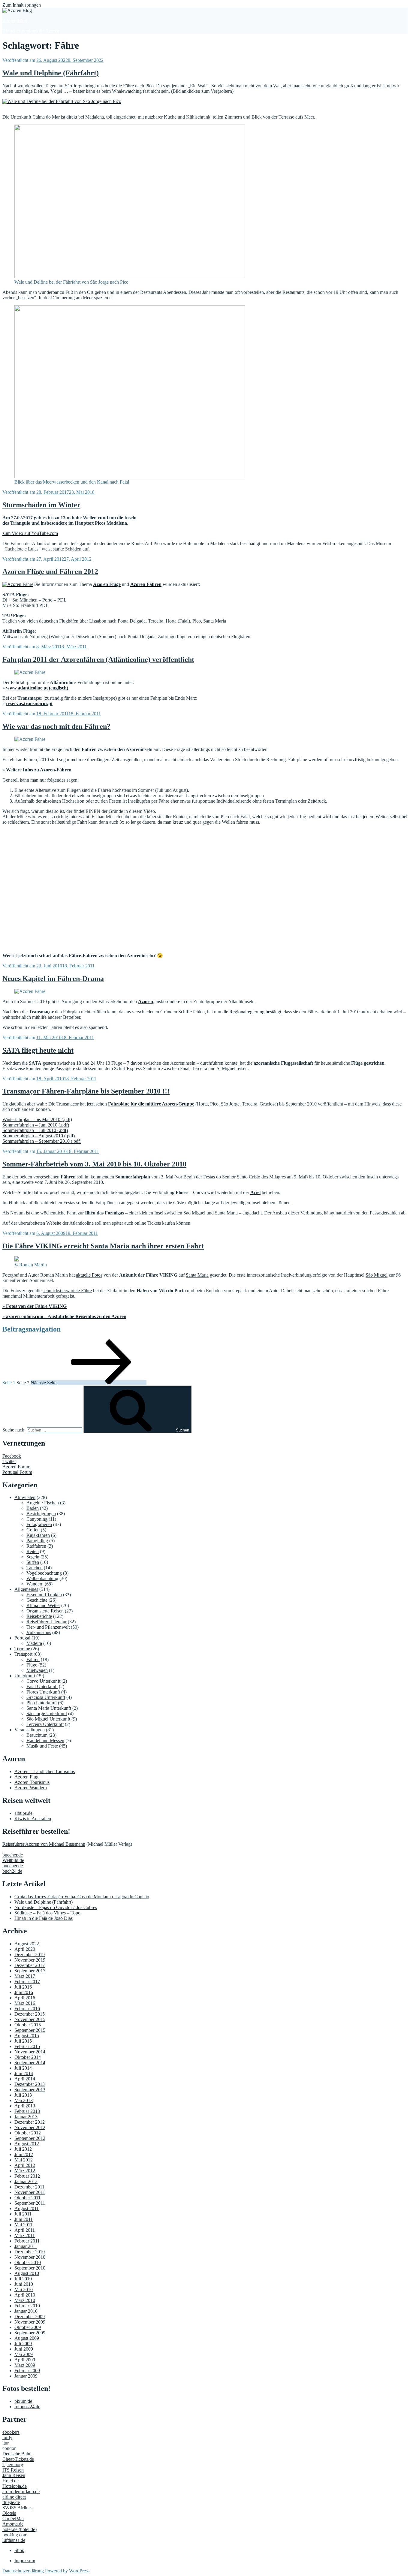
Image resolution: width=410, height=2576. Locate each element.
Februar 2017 (27, 1982)
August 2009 (27, 2338)
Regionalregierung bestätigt (255, 1012)
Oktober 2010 (28, 2262)
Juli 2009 (23, 2344)
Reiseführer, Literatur (47, 1622)
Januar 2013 (26, 2117)
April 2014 (25, 2079)
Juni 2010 (24, 2284)
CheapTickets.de (18, 2459)
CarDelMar (13, 2519)
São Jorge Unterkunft (47, 1713)
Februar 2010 (27, 2306)
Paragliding (37, 1541)
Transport (23, 1654)
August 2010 (27, 2273)
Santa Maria (197, 1275)
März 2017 (25, 1976)
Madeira (34, 1643)
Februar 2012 (27, 2176)
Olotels (9, 2513)
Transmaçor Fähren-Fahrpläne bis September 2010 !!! (86, 1091)
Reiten (33, 1551)
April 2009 (25, 2360)
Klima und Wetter (43, 1605)
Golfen (33, 1530)
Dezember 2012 (30, 2122)
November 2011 (30, 2192)
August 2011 (27, 2208)
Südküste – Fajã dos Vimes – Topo (47, 1913)
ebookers (11, 2432)
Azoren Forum (16, 1467)
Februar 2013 (27, 2111)
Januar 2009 (26, 2376)
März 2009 (25, 2365)
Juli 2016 (23, 1987)
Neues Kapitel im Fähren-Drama (53, 979)
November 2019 (30, 1960)
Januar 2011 (26, 2246)
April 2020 (25, 1949)
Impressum (25, 2561)
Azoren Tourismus (32, 1782)
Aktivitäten (25, 1497)
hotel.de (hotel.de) (20, 2529)
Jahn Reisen (14, 2475)
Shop (19, 2550)
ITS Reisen (13, 2470)
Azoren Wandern (31, 1788)
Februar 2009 (27, 2371)
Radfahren (36, 1546)
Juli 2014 (23, 2068)
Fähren (33, 1659)
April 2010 (25, 2295)
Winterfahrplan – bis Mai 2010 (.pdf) (37, 1119)
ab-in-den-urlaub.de (21, 2492)
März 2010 (25, 2300)
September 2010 (30, 2268)
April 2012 (25, 2165)
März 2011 (25, 2235)
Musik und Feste (42, 1746)
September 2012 (30, 2138)
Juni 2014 (24, 2073)
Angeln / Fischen (43, 1503)
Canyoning (37, 1519)
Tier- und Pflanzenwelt (48, 1627)
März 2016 (25, 2003)
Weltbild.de (13, 1860)
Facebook (12, 1456)
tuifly (7, 2437)
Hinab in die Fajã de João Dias (44, 1918)
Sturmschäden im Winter (41, 505)
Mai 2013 (24, 2100)
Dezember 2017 (30, 1965)
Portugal (22, 1638)
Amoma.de (13, 2524)
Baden (33, 1508)
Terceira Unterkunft (45, 1724)
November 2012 (30, 2127)
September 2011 (30, 2203)
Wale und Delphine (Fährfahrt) (51, 73)
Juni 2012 (24, 2154)
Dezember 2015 (30, 2014)
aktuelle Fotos (89, 1275)
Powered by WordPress (67, 2571)
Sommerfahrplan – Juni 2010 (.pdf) (36, 1125)
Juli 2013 (23, 2095)
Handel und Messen (45, 1740)
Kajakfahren (38, 1535)
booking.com (15, 2535)
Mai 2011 (23, 2225)
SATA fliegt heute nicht (38, 1050)
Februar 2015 (27, 2046)
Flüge (32, 1665)
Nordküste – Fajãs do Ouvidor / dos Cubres (56, 1907)
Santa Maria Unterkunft (49, 1708)
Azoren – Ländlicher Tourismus (45, 1771)
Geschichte (37, 1600)
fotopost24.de (27, 2407)
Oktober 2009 (28, 2327)
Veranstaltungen (30, 1730)
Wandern (35, 1584)
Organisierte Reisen (45, 1611)
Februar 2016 (27, 2009)
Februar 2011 (27, 2241)
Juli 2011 (23, 2214)
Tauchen (35, 1568)
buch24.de (12, 1871)
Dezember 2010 (30, 2252)
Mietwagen (37, 1670)
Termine (22, 1649)
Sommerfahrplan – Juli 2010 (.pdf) (35, 1130)
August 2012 (27, 2144)
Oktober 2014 (28, 2057)
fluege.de (11, 2502)
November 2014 (30, 2052)
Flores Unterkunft (43, 1692)
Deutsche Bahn (17, 2454)
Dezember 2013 (30, 2084)
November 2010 (30, 2257)
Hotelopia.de (15, 2486)
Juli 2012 (23, 2149)
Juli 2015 (23, 2041)
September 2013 (30, 2090)
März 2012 (25, 2171)
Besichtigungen (41, 1514)
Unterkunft (25, 1676)
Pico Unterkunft (42, 1703)
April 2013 (25, 2106)
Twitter (9, 1461)
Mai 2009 (24, 2354)
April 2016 (25, 1998)
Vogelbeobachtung (44, 1573)
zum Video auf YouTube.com (30, 533)
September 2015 (30, 2030)
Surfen (33, 1562)
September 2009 (30, 2333)
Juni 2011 (24, 2219)
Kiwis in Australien (33, 1819)
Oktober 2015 (28, 2025)
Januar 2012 (26, 2181)
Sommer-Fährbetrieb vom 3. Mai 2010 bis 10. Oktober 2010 (94, 1164)
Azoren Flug (26, 1777)
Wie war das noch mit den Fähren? (56, 726)
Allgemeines (26, 1589)
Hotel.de (11, 2481)
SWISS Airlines (17, 2508)
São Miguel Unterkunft (48, 1719)
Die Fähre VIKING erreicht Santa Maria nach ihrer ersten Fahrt (103, 1246)
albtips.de (23, 1813)
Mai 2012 (24, 2160)
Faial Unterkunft (42, 1686)
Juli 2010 (23, 2279)
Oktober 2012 (28, 2133)
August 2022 (27, 1944)
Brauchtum (37, 1735)
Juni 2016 (24, 1992)
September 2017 (30, 1971)
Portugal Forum (17, 1472)
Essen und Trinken (44, 1595)
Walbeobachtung (42, 1578)
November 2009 (30, 2322)
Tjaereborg (13, 2464)
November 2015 (30, 2019)
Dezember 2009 (30, 2317)
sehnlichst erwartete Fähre (67, 1291)
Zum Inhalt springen (22, 5)
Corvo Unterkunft (43, 1681)
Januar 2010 (26, 2311)
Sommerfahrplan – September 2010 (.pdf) (42, 1141)
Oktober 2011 (27, 2198)
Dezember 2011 (29, 2187)
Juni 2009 (24, 2349)
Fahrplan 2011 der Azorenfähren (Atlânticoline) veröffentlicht (98, 659)
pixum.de (23, 2401)
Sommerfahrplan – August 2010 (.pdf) (39, 1136)
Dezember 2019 (30, 1955)
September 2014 (30, 2063)
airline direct (14, 2497)
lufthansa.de (14, 2540)
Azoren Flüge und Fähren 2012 (50, 572)
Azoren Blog (15, 21)
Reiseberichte (39, 1616)
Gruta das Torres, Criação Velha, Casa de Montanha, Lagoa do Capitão (82, 1897)
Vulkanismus (39, 1632)
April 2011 (25, 2230)
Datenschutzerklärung (23, 2571)
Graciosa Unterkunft (46, 1697)
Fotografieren (39, 1524)
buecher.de (13, 1855)
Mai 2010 (24, 2289)
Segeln (33, 1557)
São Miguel (377, 1275)
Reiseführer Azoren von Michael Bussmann (44, 1844)
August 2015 (27, 2036)
